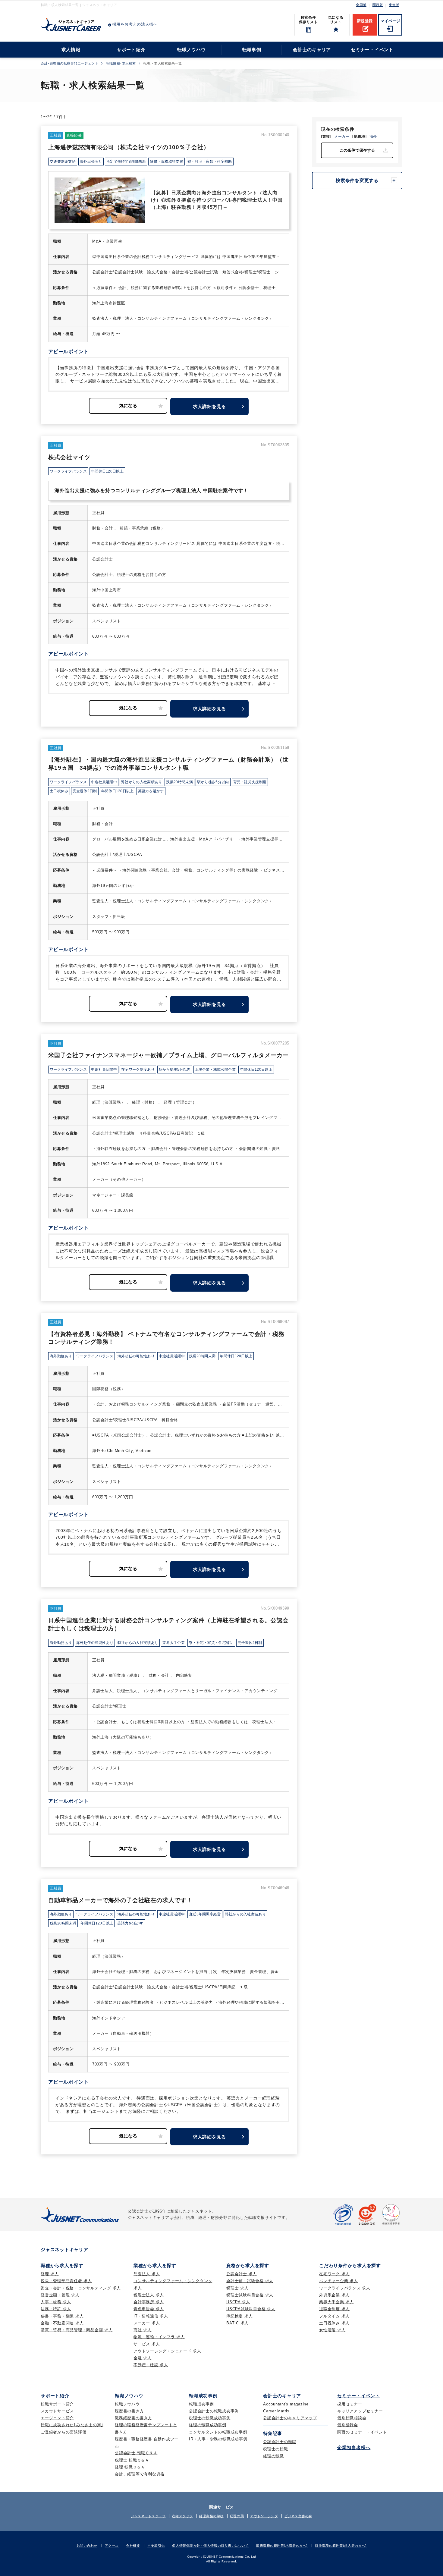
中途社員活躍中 (104, 782)
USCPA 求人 (238, 2302)
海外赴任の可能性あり (136, 1356)
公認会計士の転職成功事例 (214, 2411)
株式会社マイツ (69, 457)
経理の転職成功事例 (208, 2425)
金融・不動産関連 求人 (62, 2323)
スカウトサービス (57, 2411)
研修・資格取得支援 (167, 162)
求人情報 (71, 50)
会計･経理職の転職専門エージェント (69, 63)
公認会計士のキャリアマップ (290, 2418)
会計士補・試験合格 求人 (250, 2281)
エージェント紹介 (57, 2418)
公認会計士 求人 (242, 2274)
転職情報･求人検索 (121, 63)
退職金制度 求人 (334, 2309)
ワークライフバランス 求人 (345, 2288)
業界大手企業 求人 (336, 2302)
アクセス (112, 2546)
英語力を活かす (151, 791)
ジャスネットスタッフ (148, 2516)
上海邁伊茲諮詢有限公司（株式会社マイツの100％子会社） (129, 147)
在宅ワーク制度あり (138, 1070)
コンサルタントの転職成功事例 (218, 2432)
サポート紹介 (131, 50)
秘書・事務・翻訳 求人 (62, 2316)
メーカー (342, 137)
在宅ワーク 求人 (334, 2274)
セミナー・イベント (372, 50)
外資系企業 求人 (334, 2295)
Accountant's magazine (286, 2404)
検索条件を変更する (357, 180)
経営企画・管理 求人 (60, 2295)
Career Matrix (276, 2411)
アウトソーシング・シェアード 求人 (167, 2351)
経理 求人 (50, 2274)
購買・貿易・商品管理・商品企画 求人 (77, 2330)
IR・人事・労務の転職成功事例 (218, 2439)
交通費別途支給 (63, 162)
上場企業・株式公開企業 (215, 1070)
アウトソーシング (264, 2516)
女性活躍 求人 (332, 2330)
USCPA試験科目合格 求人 (251, 2309)
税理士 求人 (237, 2288)
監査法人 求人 (147, 2274)
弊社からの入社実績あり (141, 782)
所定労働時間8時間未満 (126, 162)
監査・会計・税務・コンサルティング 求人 (81, 2288)
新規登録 (365, 21)
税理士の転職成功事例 (210, 2418)
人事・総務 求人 (56, 2302)
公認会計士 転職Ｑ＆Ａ (136, 2453)
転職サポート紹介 (57, 2404)
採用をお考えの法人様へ (135, 24)
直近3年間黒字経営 (205, 1914)
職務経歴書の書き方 (134, 2418)
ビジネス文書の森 (298, 2516)
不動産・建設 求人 (151, 2365)
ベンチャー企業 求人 (339, 2281)
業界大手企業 (174, 1643)
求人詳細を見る (209, 406)
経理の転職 (273, 2456)
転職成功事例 (201, 2404)
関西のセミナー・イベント (362, 2432)
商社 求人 (143, 2330)
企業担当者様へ (354, 2447)
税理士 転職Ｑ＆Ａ (132, 2460)
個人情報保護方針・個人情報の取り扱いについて (210, 2546)
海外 (373, 137)
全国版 (361, 5)
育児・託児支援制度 (250, 782)
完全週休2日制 (85, 791)
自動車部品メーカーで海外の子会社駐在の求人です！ (120, 1900)
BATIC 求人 (237, 2323)
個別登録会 (348, 2425)
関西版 (378, 5)
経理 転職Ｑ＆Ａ (130, 2467)
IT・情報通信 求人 (151, 2316)
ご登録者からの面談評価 (63, 2432)
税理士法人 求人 (149, 2295)
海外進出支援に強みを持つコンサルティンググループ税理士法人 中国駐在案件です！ (151, 490)
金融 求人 (143, 2358)
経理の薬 (237, 2516)
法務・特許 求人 (56, 2309)
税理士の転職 (276, 2449)
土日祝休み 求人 (334, 2323)
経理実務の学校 (211, 2516)
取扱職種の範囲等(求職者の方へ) (282, 2546)
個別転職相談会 (352, 2418)
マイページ (390, 21)
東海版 (394, 5)
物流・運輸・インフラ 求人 (159, 2337)
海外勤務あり (61, 1356)
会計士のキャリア (312, 50)
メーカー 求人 (147, 2323)
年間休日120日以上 (107, 471)
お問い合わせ (87, 2546)
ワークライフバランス (68, 471)
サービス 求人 (147, 2344)
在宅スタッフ (182, 2516)
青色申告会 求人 (149, 2309)
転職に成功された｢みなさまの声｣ (72, 2425)
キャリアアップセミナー (360, 2411)
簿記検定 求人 (239, 2316)
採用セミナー (350, 2404)
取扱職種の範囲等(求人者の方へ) (341, 2546)
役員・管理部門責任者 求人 (66, 2281)
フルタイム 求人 (334, 2316)
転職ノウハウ (192, 50)
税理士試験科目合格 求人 (250, 2295)
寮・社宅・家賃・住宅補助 (210, 162)
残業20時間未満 (179, 782)
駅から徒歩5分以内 (213, 782)
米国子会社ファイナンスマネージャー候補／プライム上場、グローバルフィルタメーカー (168, 1055)
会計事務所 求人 (149, 2302)
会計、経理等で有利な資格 (140, 2474)
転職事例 (252, 50)
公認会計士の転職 (280, 2442)
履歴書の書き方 (129, 2411)
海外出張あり (91, 162)
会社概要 (133, 2546)
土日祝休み (59, 791)
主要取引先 (156, 2546)
